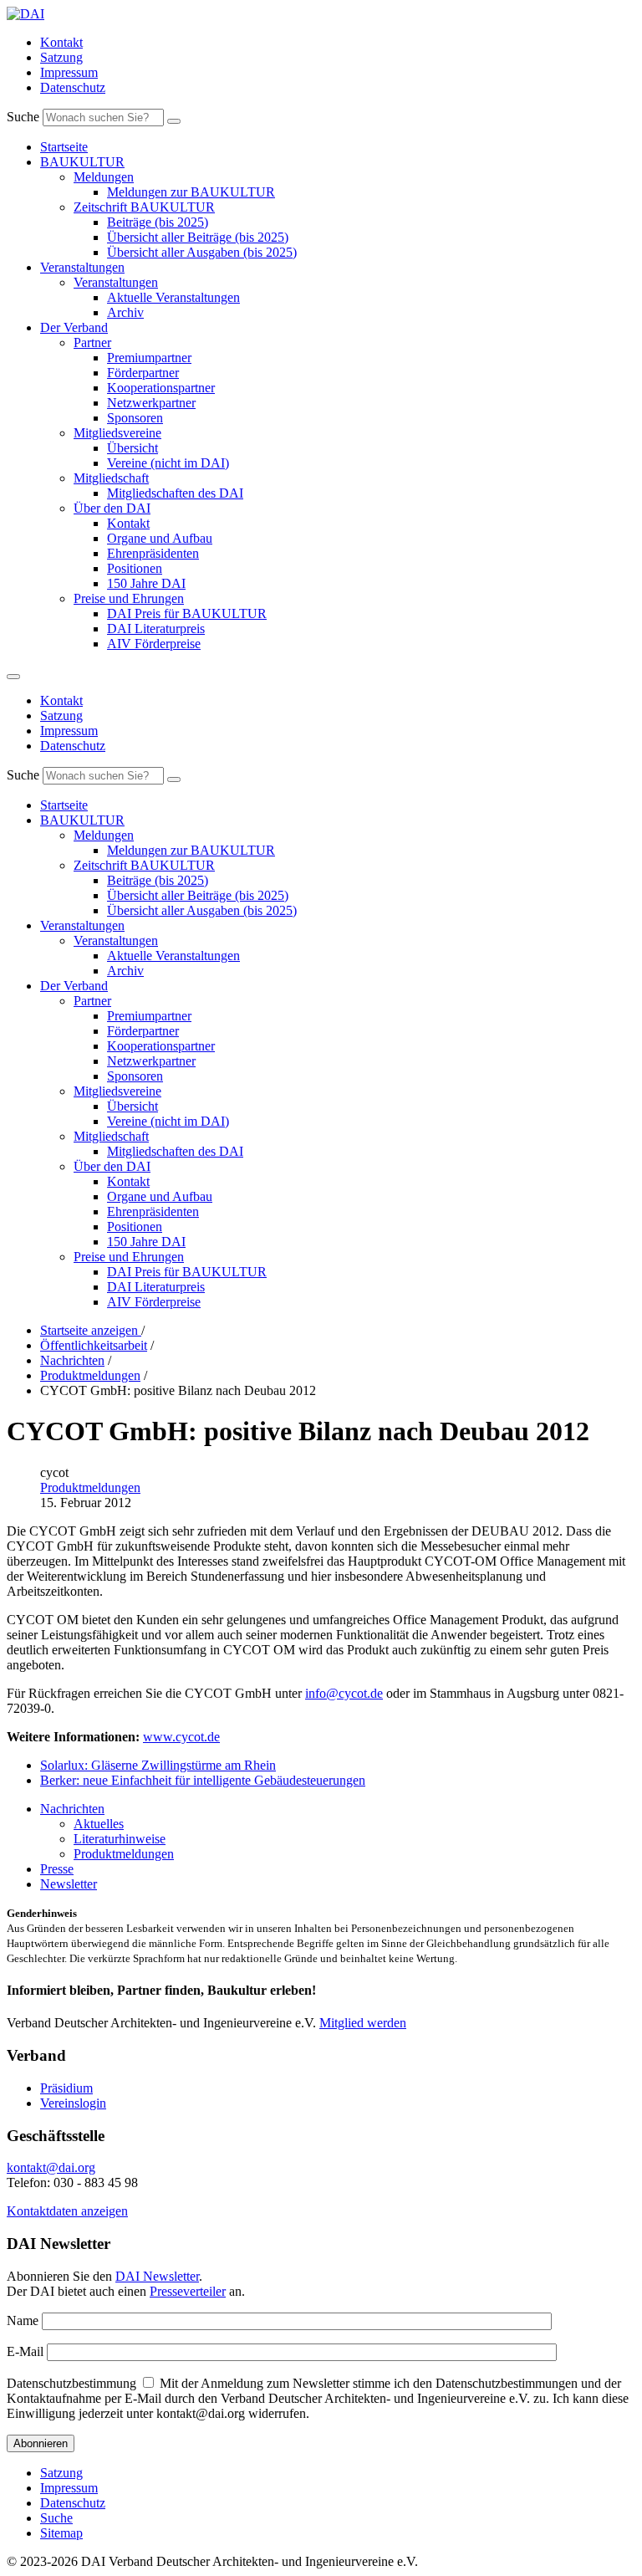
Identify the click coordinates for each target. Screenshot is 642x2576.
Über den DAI (112, 508)
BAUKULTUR (82, 162)
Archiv (125, 312)
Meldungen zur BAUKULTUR (191, 192)
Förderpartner (143, 373)
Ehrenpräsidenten (153, 553)
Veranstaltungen (82, 267)
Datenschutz (73, 87)
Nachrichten (72, 1809)
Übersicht (132, 448)
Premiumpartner (149, 358)
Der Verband (74, 327)
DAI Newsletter (157, 2276)
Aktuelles (99, 1824)
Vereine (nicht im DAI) (168, 463)
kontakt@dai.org (51, 2167)
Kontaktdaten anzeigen (67, 2211)
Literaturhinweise (120, 1839)
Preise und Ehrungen (129, 598)
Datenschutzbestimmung (71, 2383)
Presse (57, 1869)
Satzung (61, 57)
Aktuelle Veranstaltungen (173, 297)
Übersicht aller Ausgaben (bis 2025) (202, 252)
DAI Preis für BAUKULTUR (187, 613)
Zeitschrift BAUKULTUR (144, 207)
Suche (23, 117)
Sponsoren (135, 418)
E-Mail (25, 2351)
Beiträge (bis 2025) (158, 222)
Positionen (135, 568)
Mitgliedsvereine (117, 433)
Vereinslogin (73, 2103)
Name (23, 2320)
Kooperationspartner (161, 388)
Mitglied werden (363, 2023)
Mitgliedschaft (111, 478)
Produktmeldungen (90, 1487)
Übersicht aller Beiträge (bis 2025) (198, 237)
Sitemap (61, 2533)
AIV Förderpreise (154, 644)
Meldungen (104, 177)
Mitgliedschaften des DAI (175, 493)
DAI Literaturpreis (156, 629)
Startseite (64, 147)
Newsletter (69, 1884)
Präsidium (66, 2088)
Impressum (69, 72)
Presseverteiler (188, 2291)
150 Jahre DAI (146, 583)
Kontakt (61, 42)
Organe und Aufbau (160, 538)
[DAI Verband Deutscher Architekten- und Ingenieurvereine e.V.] (25, 14)
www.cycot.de (181, 1737)
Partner (92, 342)
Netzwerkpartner (151, 403)
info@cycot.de (344, 1693)
